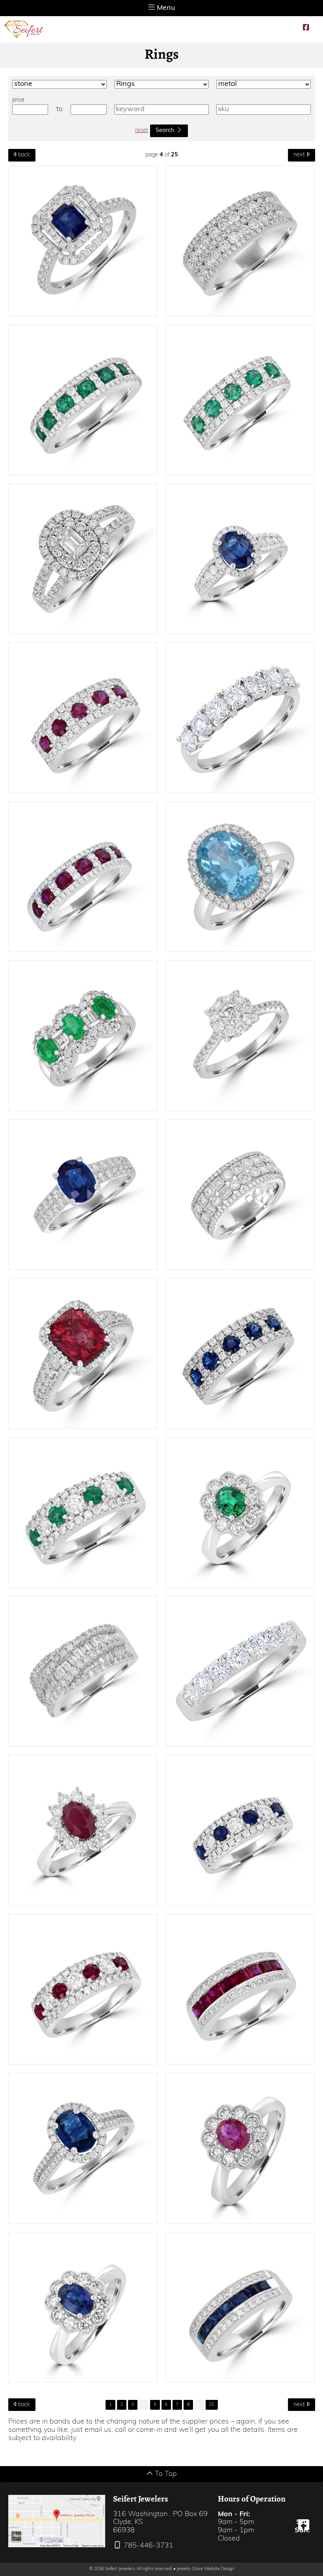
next (300, 155)
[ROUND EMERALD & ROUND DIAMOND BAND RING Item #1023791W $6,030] (83, 400)
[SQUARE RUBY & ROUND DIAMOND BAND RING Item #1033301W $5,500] (240, 1989)
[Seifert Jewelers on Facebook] (306, 28)
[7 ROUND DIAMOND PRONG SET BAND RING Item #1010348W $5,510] (240, 1672)
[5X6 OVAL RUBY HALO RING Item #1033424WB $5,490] (240, 2148)
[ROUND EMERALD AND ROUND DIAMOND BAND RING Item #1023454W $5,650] (83, 1513)
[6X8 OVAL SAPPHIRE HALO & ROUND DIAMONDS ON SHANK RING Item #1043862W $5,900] (240, 559)
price (18, 100)
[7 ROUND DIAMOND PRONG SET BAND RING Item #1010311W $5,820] (240, 718)
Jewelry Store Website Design (205, 2569)
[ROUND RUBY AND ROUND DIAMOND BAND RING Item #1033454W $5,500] (83, 1989)
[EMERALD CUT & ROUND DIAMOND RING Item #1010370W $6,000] (83, 559)
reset (142, 131)
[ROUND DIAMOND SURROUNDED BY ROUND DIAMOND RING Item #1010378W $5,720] (240, 1036)
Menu (165, 8)
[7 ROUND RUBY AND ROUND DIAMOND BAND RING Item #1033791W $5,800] (83, 877)
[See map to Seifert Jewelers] (57, 2521)
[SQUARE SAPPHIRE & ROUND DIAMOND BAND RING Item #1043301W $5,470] (240, 2307)
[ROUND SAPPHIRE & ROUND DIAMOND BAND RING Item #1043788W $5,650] (240, 1354)
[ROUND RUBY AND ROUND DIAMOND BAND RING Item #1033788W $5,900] (83, 718)
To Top (165, 2474)
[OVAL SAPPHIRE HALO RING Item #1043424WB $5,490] (83, 2307)
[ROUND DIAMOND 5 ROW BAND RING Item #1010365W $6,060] (240, 241)
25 (212, 2405)
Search (165, 131)
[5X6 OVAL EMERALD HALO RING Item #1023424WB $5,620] (240, 1513)
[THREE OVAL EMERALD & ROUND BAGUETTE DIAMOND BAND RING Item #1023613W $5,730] (83, 1036)
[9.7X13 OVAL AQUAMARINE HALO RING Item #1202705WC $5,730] (240, 877)
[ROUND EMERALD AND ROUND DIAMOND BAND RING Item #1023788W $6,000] (240, 400)
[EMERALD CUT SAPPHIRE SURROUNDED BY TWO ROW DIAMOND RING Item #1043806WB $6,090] (83, 241)
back (23, 155)
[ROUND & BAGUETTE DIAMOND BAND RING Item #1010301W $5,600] (83, 1672)
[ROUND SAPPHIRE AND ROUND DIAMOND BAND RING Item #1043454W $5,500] (240, 1830)
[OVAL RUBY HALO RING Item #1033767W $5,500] (83, 1830)
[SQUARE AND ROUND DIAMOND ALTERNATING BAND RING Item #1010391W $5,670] (240, 1195)
